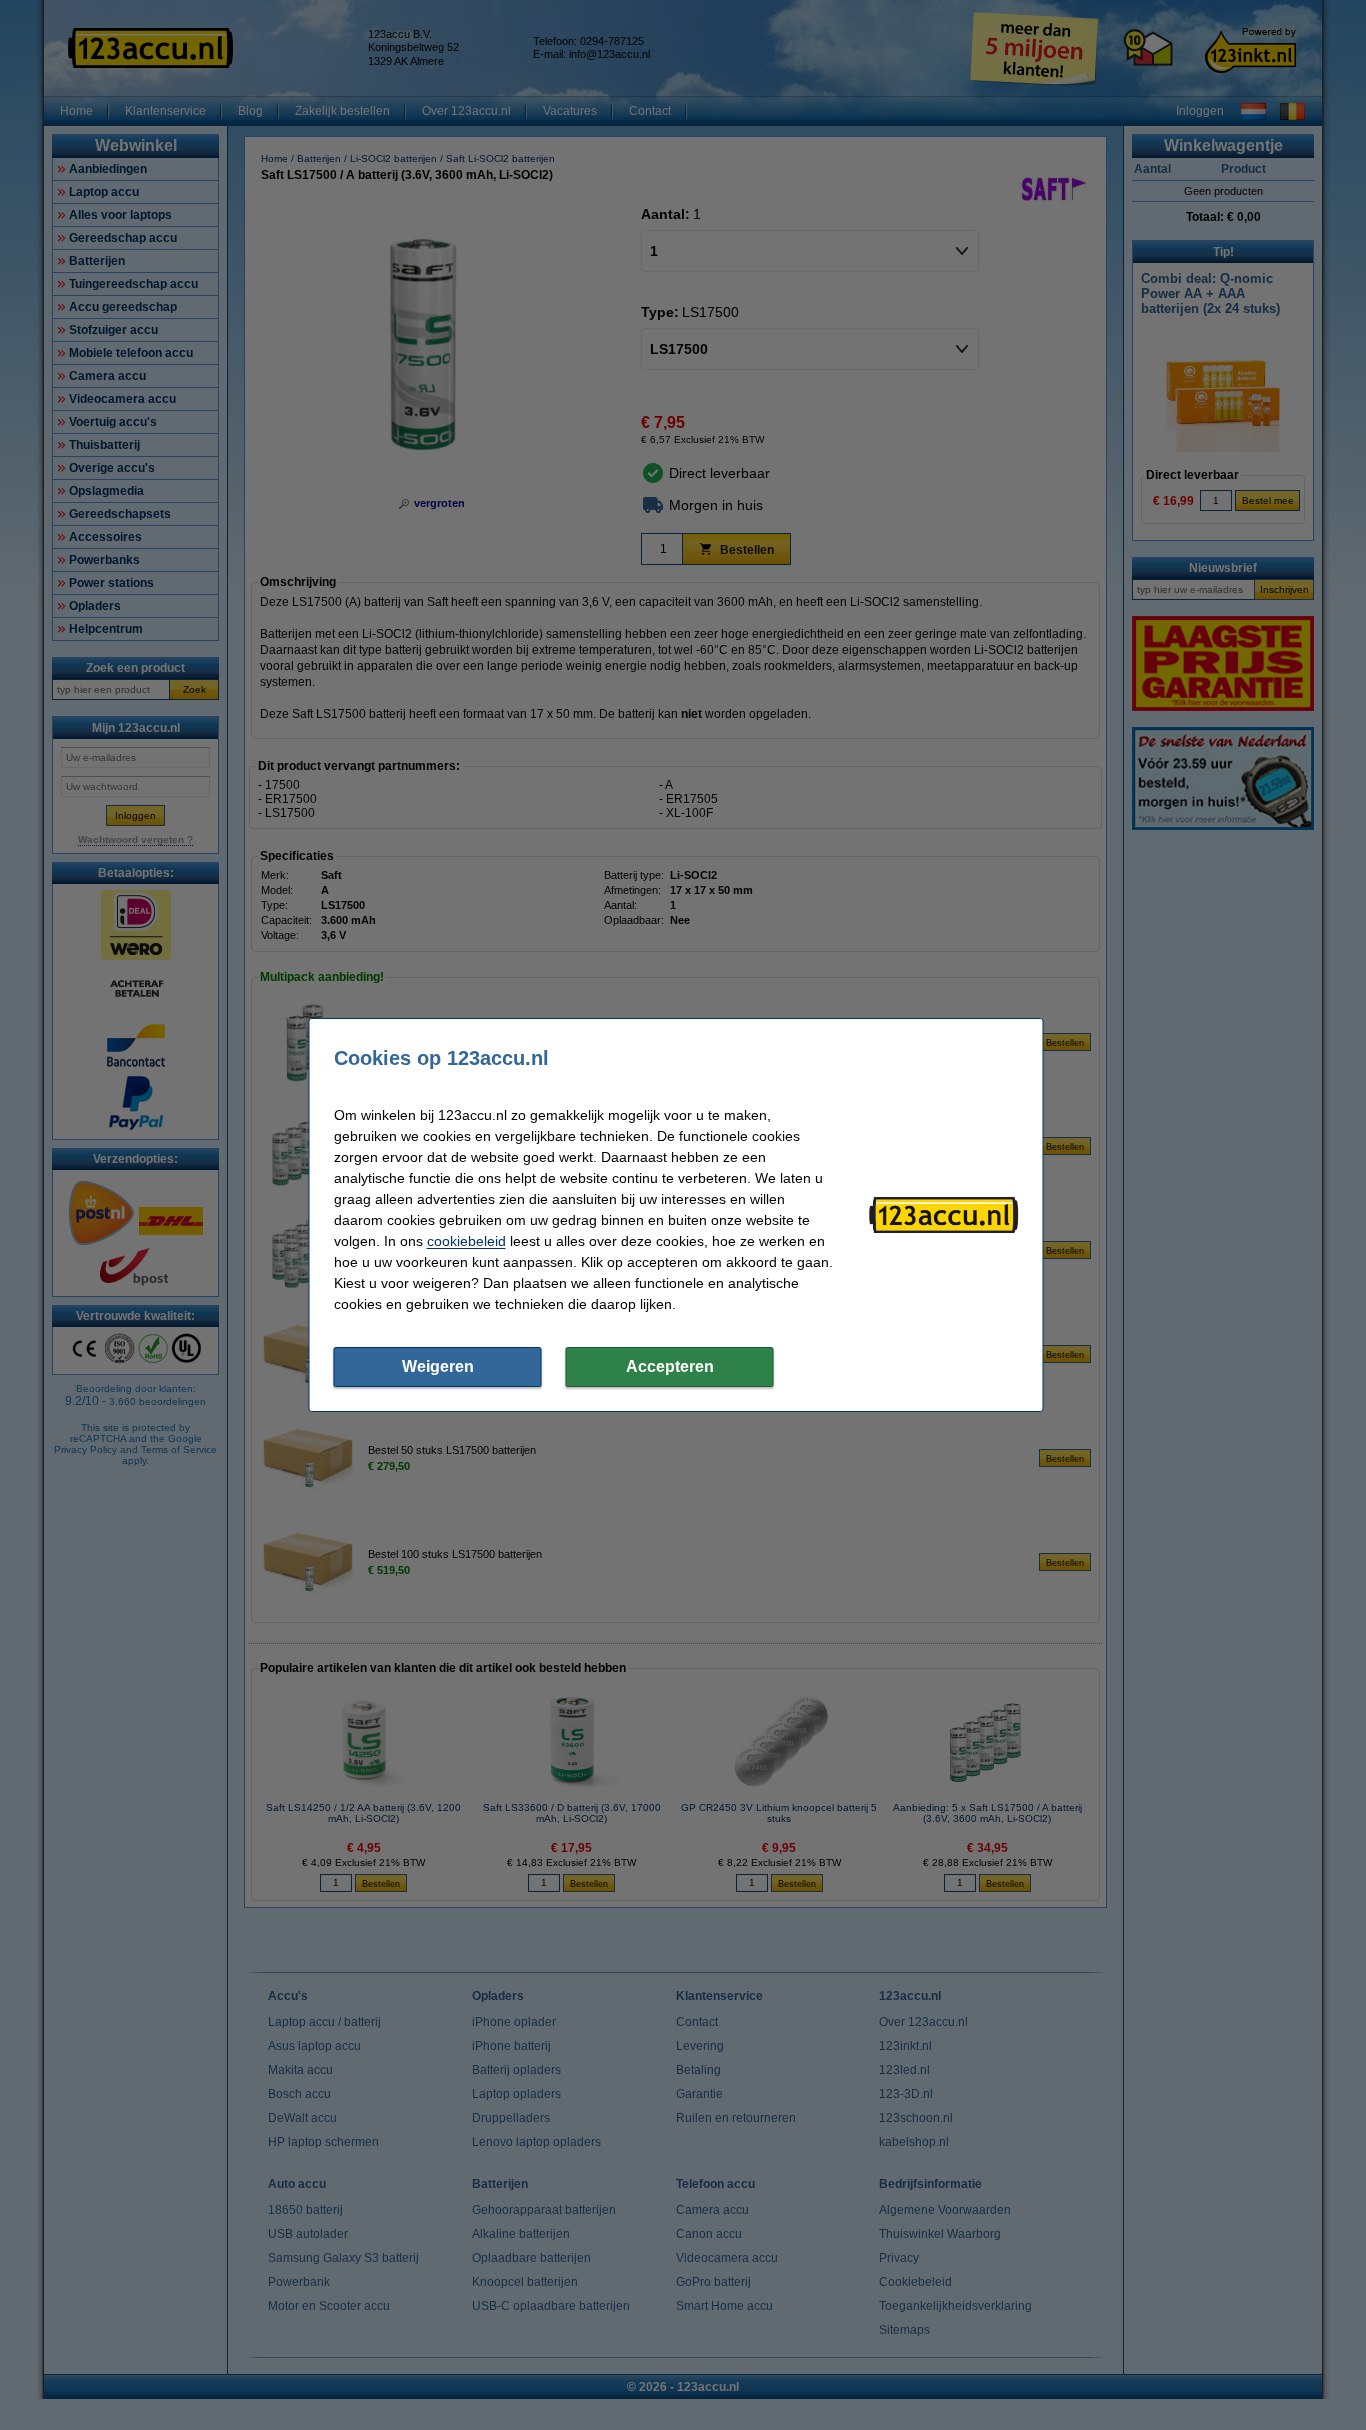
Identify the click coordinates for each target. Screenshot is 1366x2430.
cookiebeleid (466, 1241)
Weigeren (438, 1366)
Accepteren (670, 1366)
